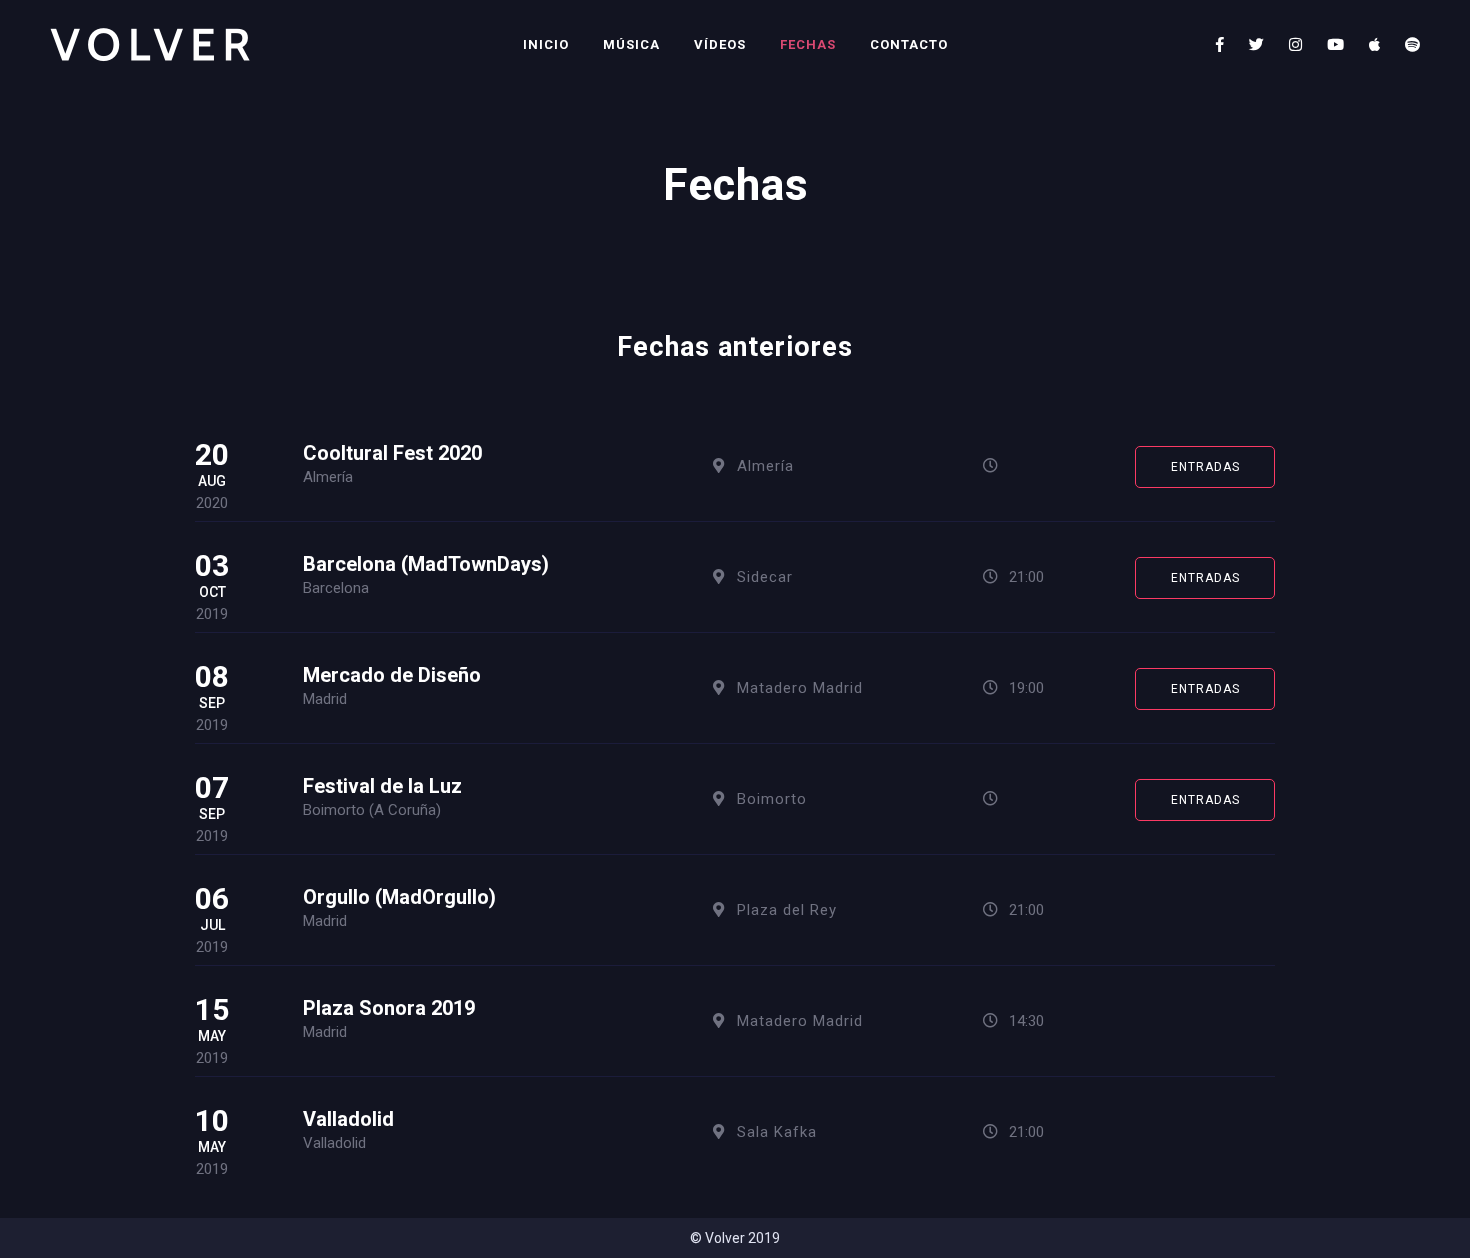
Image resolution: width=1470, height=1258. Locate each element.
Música (631, 44)
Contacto (909, 44)
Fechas (808, 44)
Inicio (546, 44)
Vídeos (720, 44)
